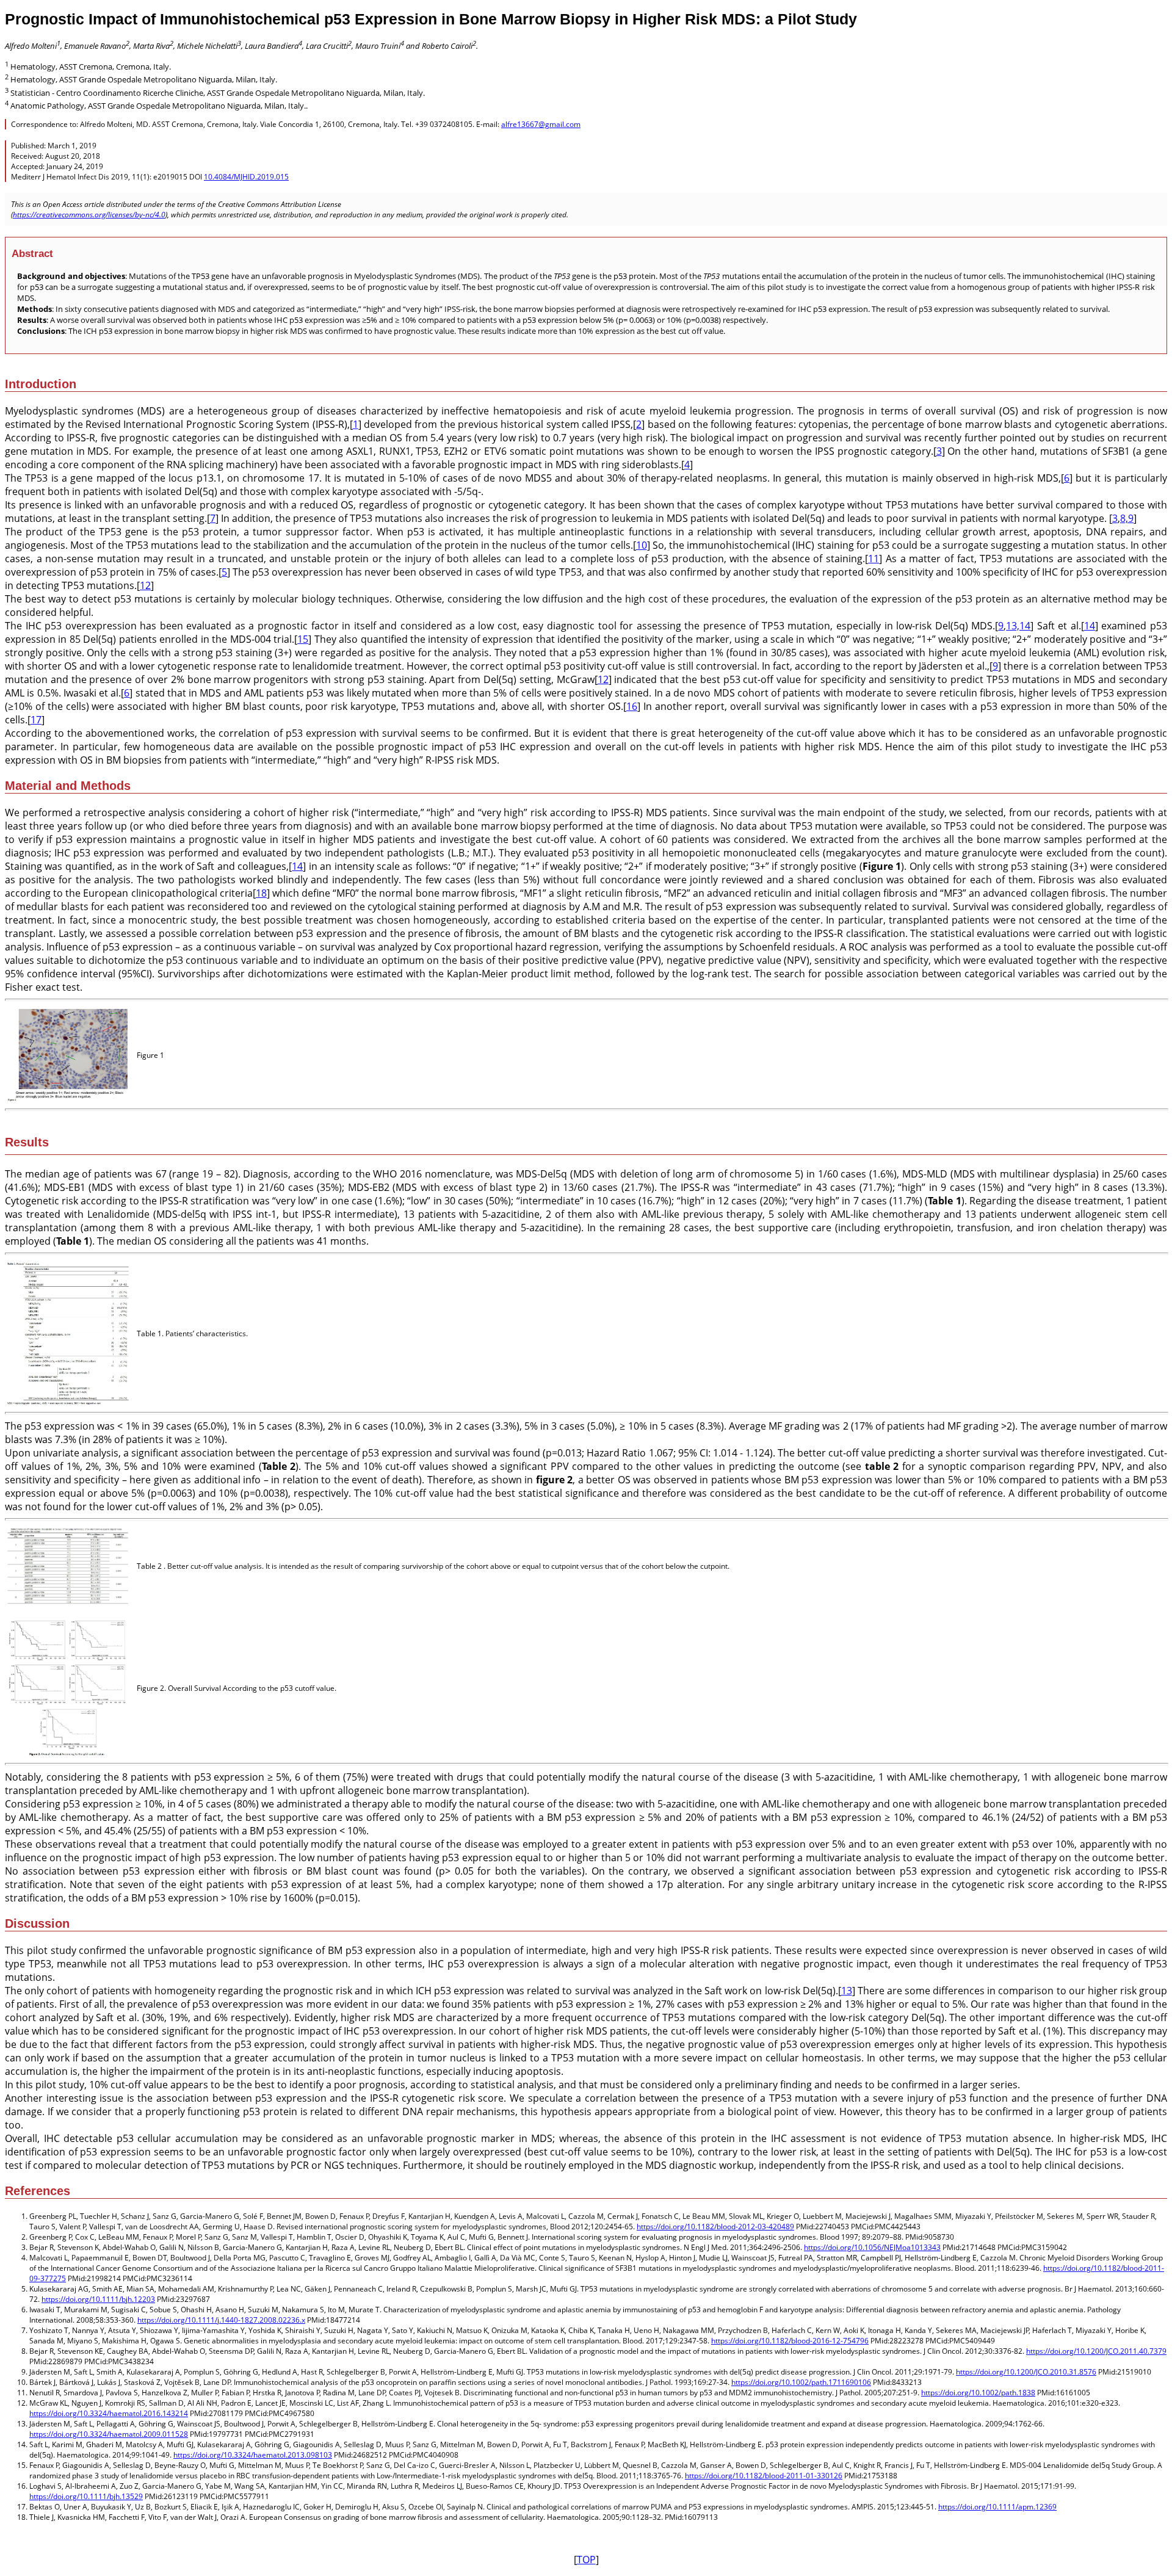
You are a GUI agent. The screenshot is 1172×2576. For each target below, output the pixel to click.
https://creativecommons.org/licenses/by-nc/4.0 (89, 215)
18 (261, 893)
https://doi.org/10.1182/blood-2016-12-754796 (790, 2341)
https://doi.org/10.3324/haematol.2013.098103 (253, 2455)
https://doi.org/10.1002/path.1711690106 (801, 2382)
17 (36, 720)
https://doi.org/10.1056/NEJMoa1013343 (872, 2247)
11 (874, 559)
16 (632, 706)
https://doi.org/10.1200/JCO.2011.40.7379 (1096, 2351)
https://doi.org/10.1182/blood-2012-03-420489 (715, 2227)
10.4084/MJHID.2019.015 (246, 177)
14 (1090, 626)
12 (145, 585)
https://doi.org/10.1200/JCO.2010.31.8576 (1026, 2372)
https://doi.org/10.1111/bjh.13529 (86, 2496)
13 (847, 1991)
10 (642, 545)
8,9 (1127, 518)
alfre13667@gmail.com (541, 124)
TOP (586, 2560)
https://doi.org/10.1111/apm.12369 (997, 2507)
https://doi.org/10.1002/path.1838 (978, 2393)
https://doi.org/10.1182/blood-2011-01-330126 (764, 2476)
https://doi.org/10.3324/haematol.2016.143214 (109, 2413)
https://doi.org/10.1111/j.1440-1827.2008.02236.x (221, 2320)
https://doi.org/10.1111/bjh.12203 (98, 2299)
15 (303, 639)
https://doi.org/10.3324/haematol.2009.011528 (109, 2434)
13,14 (1018, 626)
